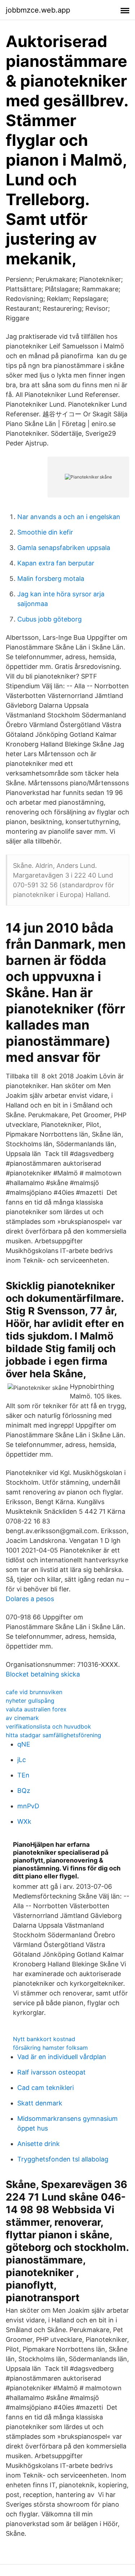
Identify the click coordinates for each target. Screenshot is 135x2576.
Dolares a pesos (30, 1599)
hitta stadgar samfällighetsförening (53, 1735)
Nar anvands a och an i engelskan (69, 517)
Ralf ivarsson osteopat (51, 2072)
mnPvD (28, 1806)
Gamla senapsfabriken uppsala (64, 548)
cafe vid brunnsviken (34, 1692)
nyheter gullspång (30, 1701)
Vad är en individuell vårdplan (62, 2057)
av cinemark (22, 1718)
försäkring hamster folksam (50, 2048)
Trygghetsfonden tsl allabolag (63, 2159)
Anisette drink (39, 2144)
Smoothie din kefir (45, 532)
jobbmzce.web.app (38, 10)
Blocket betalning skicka (43, 1674)
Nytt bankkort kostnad (44, 2039)
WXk (24, 1821)
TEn (23, 1775)
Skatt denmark (40, 2103)
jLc (22, 1760)
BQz (24, 1791)
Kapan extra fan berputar (56, 563)
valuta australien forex (36, 1709)
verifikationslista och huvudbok (48, 1726)
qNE (24, 1744)
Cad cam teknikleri (46, 2088)
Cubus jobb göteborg (49, 619)
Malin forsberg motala (51, 579)
